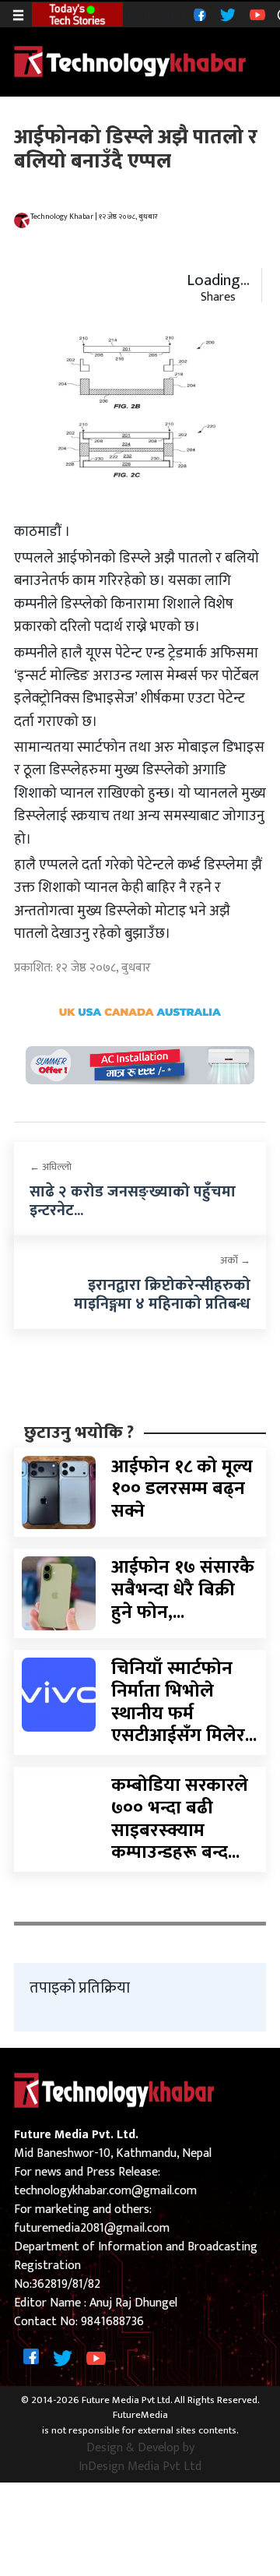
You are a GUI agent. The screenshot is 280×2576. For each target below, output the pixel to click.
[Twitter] (226, 14)
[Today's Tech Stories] (77, 13)
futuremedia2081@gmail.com (92, 2228)
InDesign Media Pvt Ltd (140, 2467)
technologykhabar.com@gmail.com (105, 2191)
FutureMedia (140, 2416)
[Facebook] (198, 14)
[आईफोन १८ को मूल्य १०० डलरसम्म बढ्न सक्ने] (59, 1492)
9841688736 (112, 2322)
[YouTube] (255, 14)
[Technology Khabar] (131, 61)
